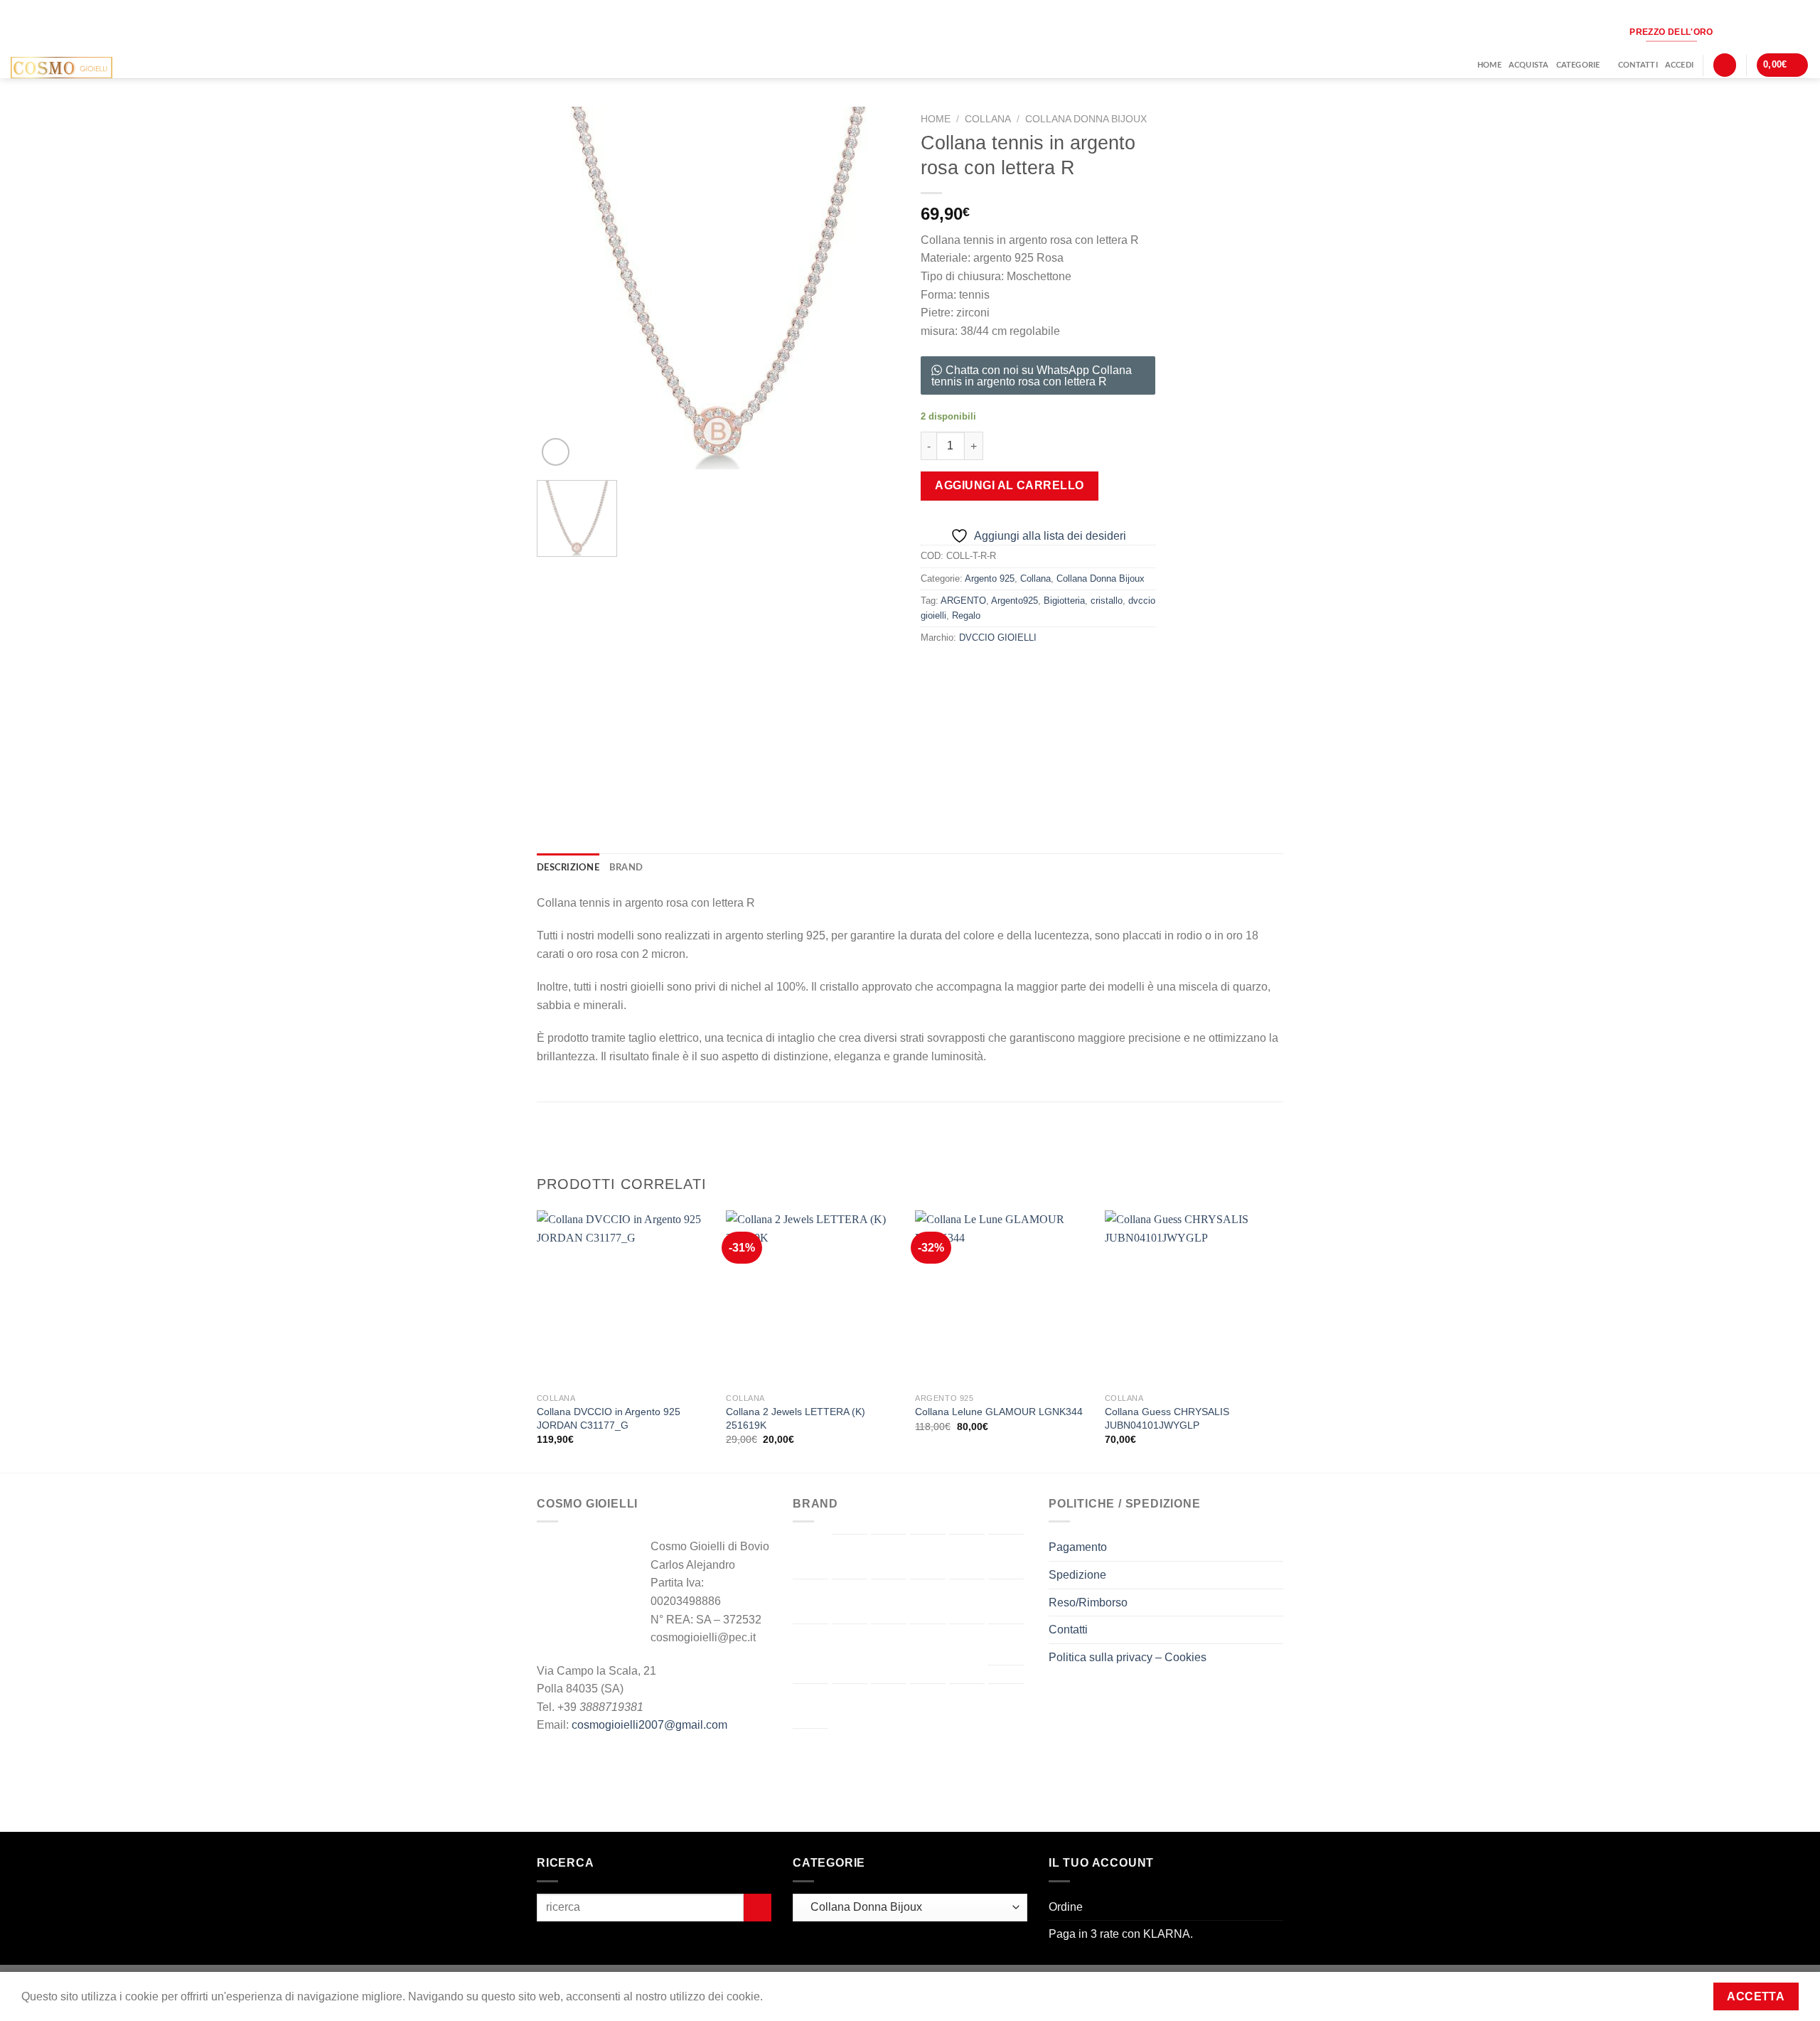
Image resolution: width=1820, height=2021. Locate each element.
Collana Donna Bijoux (1086, 119)
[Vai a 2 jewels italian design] (810, 1556)
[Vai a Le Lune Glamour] (850, 1646)
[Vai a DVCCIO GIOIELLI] (850, 1601)
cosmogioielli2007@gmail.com (649, 1725)
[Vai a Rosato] (850, 1706)
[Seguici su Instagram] (1731, 32)
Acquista (1529, 65)
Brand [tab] (626, 868)
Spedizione (1077, 1575)
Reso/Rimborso (1088, 1603)
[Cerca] (1725, 65)
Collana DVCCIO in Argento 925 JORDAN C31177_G (609, 1418)
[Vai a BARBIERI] (889, 1557)
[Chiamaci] (1777, 32)
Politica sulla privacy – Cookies (1128, 1657)
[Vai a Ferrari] (889, 1601)
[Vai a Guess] (967, 1601)
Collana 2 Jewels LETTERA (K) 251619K (796, 1418)
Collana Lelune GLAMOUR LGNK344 (999, 1412)
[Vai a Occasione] (1006, 1644)
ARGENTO (963, 601)
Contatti (1638, 65)
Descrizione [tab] (568, 868)
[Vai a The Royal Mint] (928, 1706)
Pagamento (1078, 1547)
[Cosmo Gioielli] (84, 68)
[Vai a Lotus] (928, 1646)
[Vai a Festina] (928, 1601)
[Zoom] (556, 452)
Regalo (966, 615)
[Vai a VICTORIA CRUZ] (810, 1751)
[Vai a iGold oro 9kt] (1006, 1601)
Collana (988, 119)
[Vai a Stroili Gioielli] (889, 1706)
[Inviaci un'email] (1754, 32)
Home (1489, 65)
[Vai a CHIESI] (1006, 1557)
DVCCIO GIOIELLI (998, 638)
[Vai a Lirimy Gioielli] (889, 1646)
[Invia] (758, 1908)
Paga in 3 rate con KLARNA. (1121, 1934)
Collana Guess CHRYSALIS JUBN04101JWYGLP (1167, 1418)
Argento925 (1015, 601)
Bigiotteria (1064, 601)
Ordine (1066, 1907)
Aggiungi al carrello (1010, 485)
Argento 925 (990, 578)
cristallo (1107, 601)
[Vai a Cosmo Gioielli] (810, 1601)
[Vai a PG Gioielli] (810, 1706)
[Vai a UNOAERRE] (1006, 1706)
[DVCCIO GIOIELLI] (1096, 727)
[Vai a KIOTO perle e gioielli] (810, 1646)
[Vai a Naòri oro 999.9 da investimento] (967, 1646)
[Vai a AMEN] (850, 1557)
